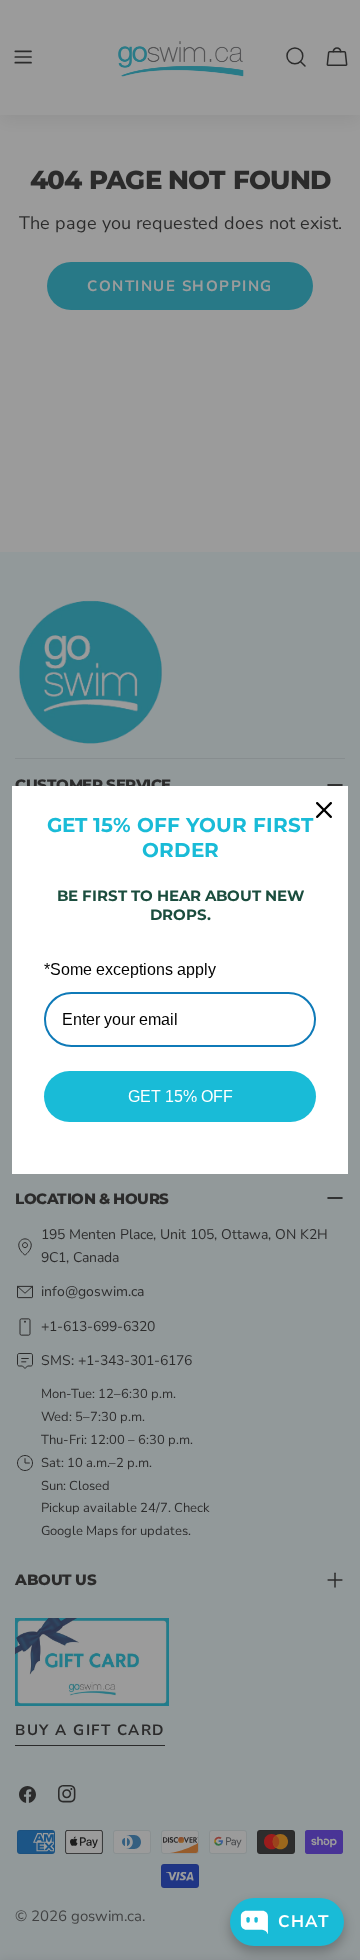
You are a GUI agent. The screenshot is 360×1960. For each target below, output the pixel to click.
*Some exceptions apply (130, 969)
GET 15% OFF (180, 1096)
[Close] (324, 810)
